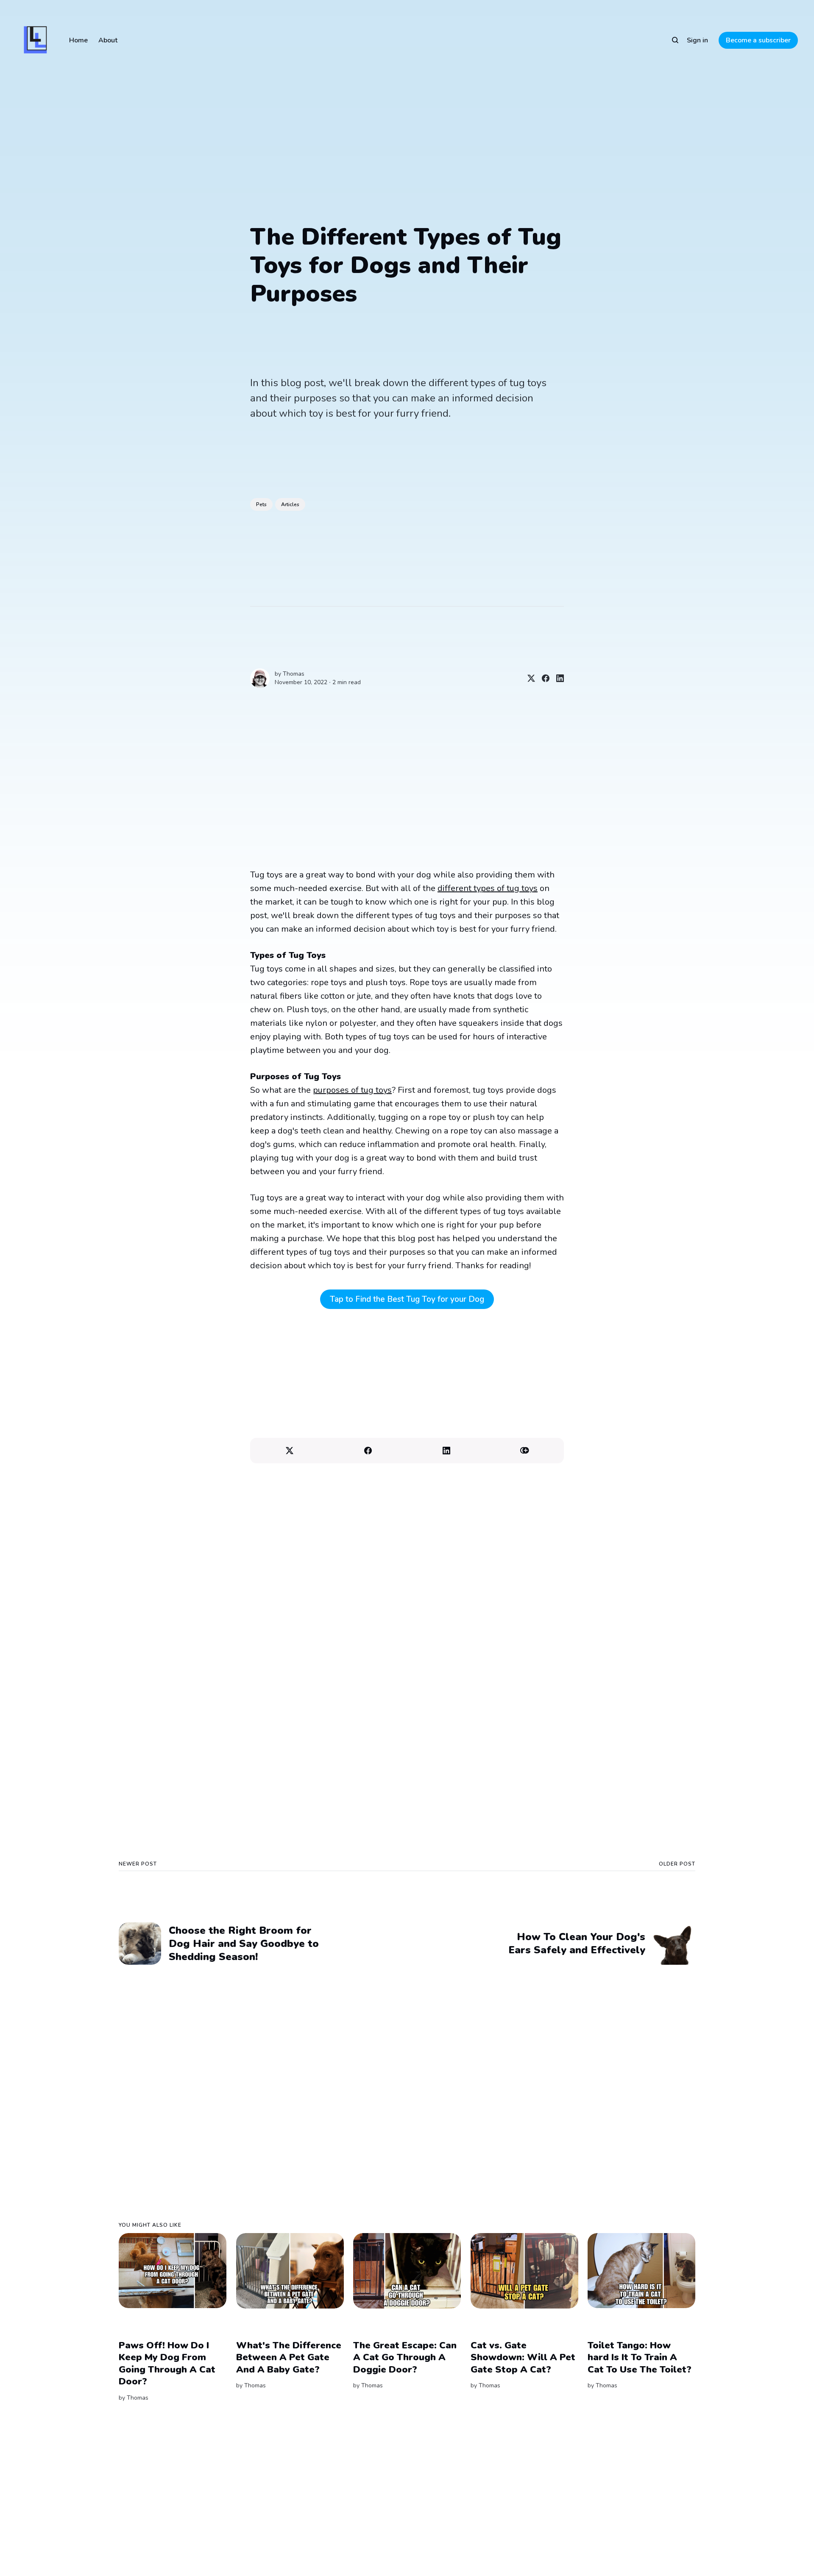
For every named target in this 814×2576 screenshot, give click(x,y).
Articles (290, 504)
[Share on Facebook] (542, 678)
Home (78, 40)
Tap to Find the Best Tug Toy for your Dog (407, 1299)
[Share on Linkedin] (557, 678)
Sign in (697, 40)
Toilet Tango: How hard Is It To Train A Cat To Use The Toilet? (640, 2357)
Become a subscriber (758, 40)
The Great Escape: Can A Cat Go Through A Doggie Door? (405, 2357)
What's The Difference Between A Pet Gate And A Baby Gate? (289, 2357)
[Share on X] (528, 678)
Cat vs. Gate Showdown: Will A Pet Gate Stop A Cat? (523, 2357)
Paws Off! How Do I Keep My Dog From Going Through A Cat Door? (167, 2364)
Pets (261, 504)
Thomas (294, 674)
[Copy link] (525, 1451)
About (108, 40)
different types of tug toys (488, 888)
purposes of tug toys (352, 1090)
